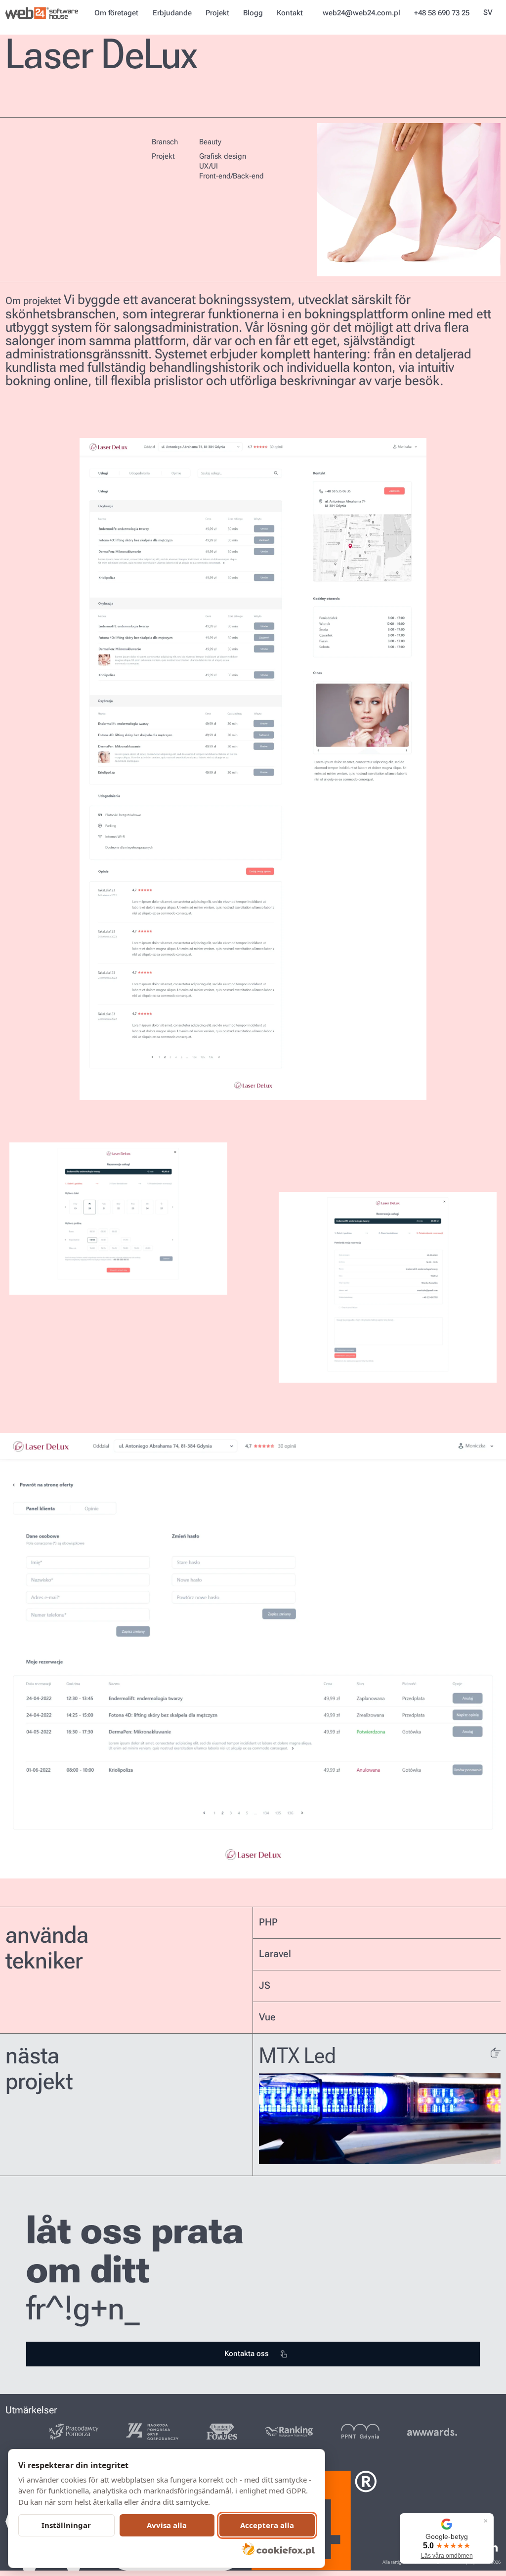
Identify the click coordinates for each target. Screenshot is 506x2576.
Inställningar (66, 2525)
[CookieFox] (278, 2549)
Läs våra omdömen (447, 2556)
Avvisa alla (167, 2525)
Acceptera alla (267, 2525)
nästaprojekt (39, 2069)
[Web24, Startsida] (43, 13)
